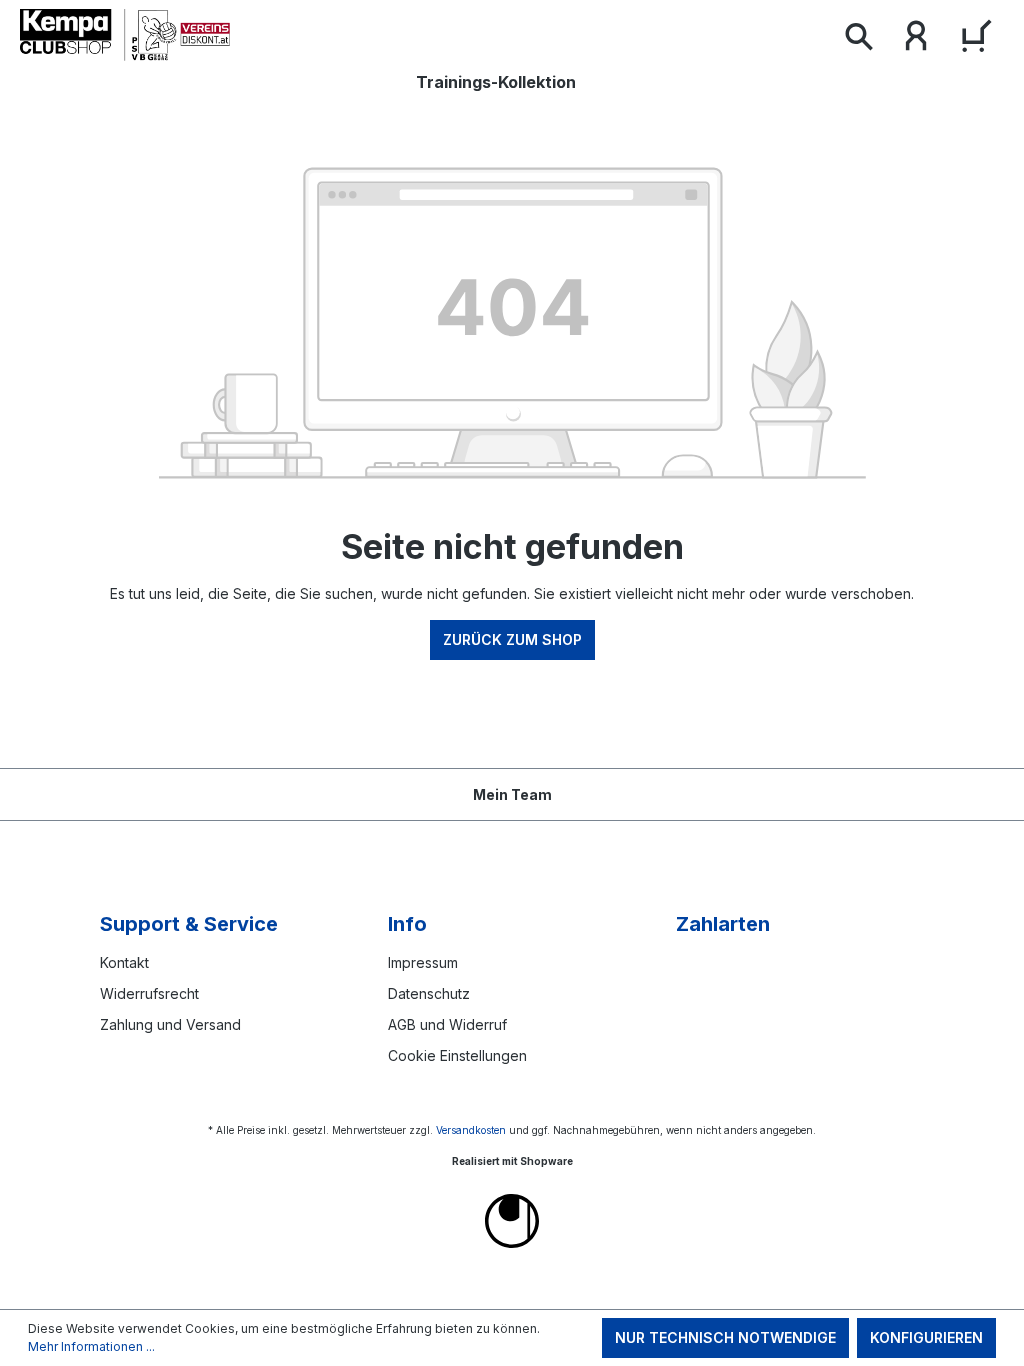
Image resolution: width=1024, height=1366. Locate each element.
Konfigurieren (926, 1337)
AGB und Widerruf (447, 1024)
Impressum (423, 962)
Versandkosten (471, 1130)
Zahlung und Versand (170, 1024)
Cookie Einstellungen (457, 1055)
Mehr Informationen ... (91, 1346)
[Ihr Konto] (916, 40)
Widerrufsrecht (149, 993)
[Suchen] (858, 40)
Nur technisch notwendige (725, 1337)
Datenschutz (429, 993)
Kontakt (124, 962)
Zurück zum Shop (512, 639)
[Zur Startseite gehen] (125, 35)
